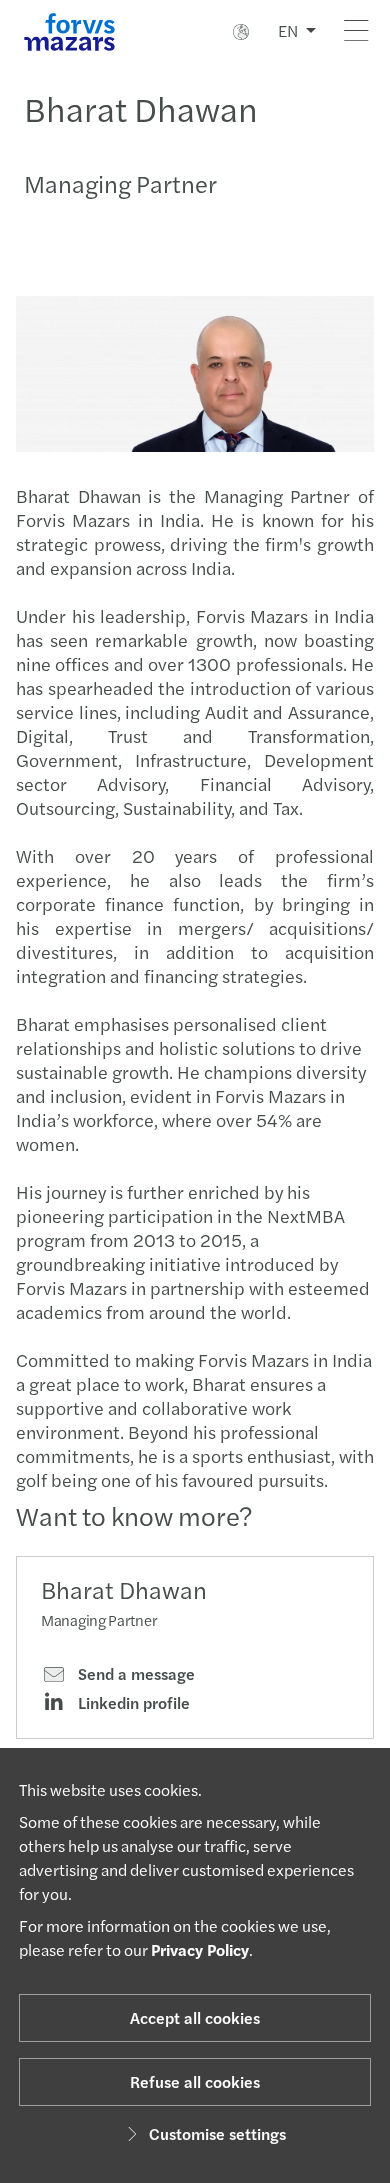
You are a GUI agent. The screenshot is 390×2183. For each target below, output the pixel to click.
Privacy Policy (200, 1949)
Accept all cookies (195, 2017)
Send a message (134, 1674)
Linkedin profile (132, 1703)
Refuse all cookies (195, 2081)
